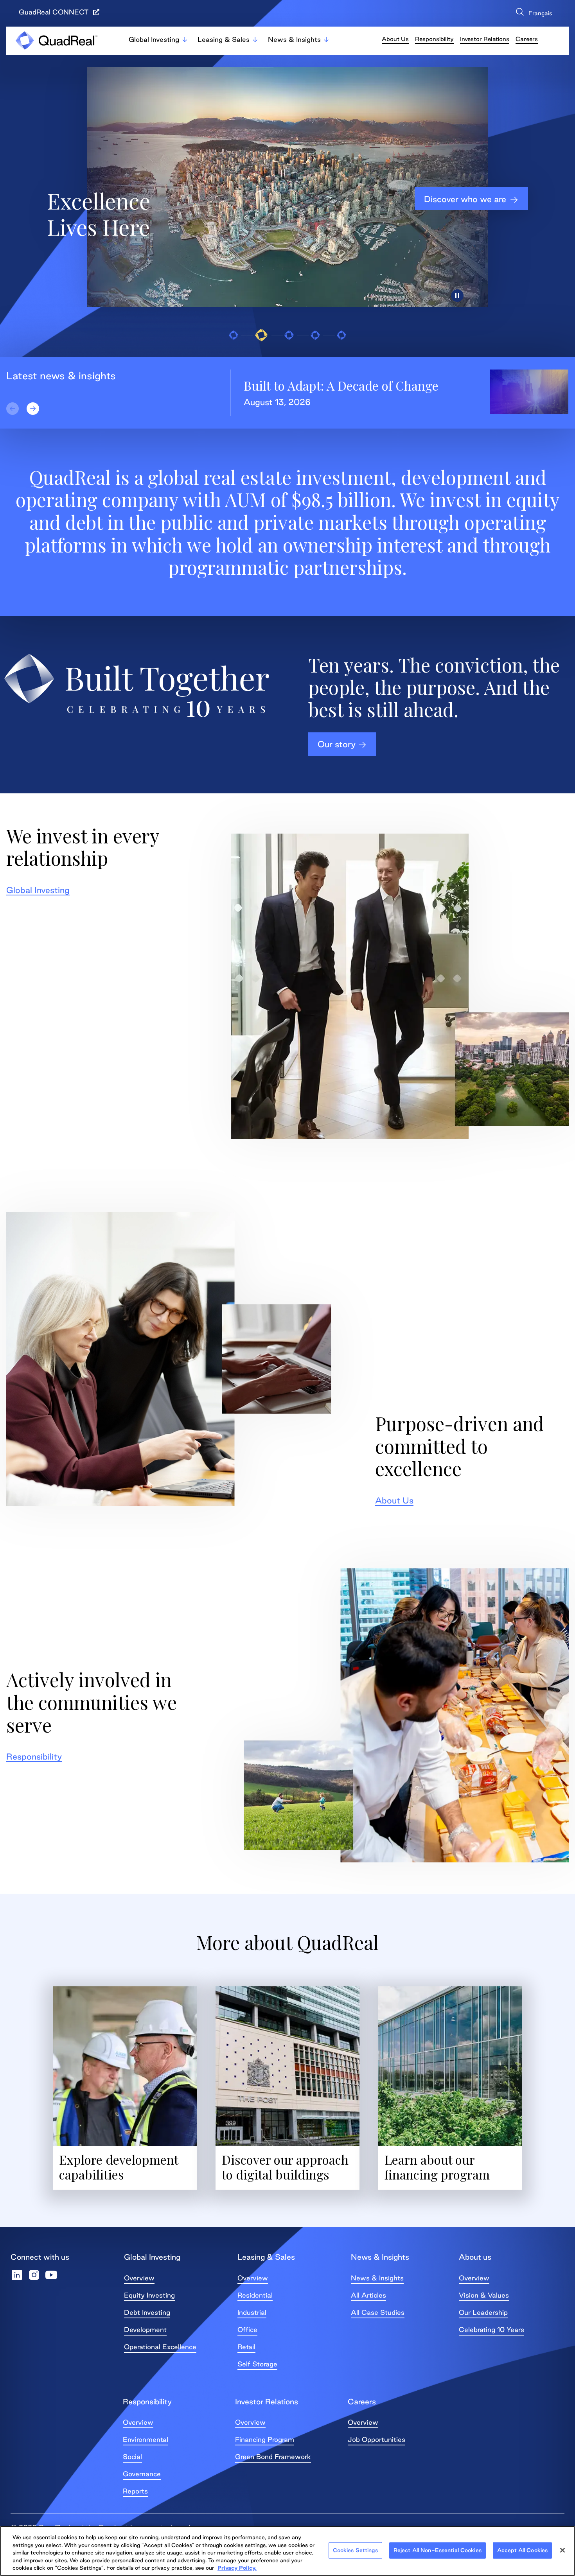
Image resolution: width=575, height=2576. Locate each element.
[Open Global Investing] (185, 39)
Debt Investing (147, 2312)
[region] (287, 2551)
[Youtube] (51, 2275)
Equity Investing (149, 2295)
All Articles (368, 2295)
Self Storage (257, 2364)
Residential (255, 2295)
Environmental (146, 2439)
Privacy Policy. (237, 2568)
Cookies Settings (355, 2550)
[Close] (562, 2550)
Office (247, 2329)
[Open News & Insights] (326, 39)
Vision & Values (484, 2295)
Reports (135, 2491)
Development (145, 2329)
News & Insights (377, 2278)
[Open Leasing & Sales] (255, 39)
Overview (139, 2278)
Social (132, 2457)
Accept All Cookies (522, 2550)
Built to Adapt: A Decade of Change (341, 385)
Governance (142, 2474)
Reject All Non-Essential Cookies (438, 2550)
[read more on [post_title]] (529, 392)
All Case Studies (378, 2312)
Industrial (252, 2312)
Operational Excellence (160, 2347)
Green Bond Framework (273, 2457)
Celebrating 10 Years (491, 2329)
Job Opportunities (376, 2439)
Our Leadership (483, 2312)
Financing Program (265, 2439)
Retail (246, 2347)
